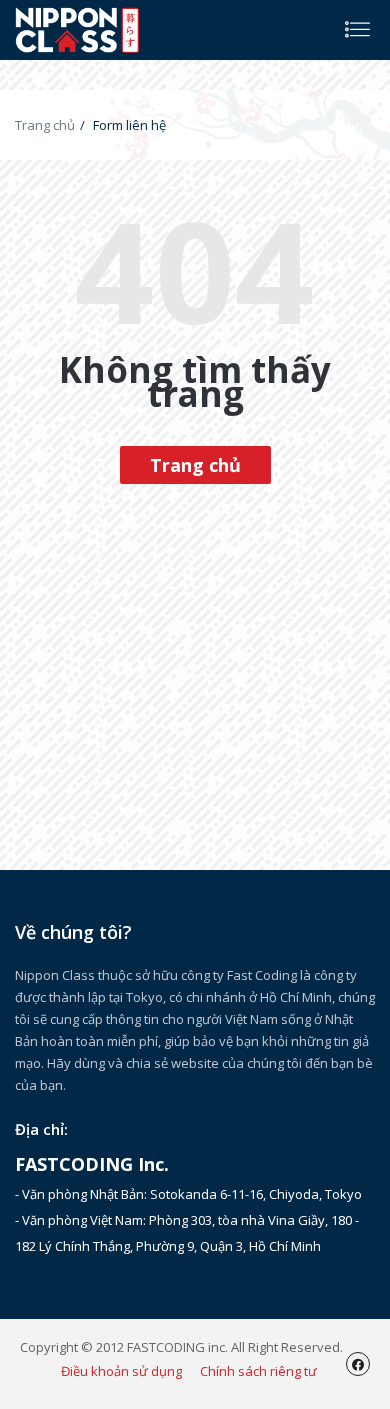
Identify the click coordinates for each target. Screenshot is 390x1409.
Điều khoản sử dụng (121, 1371)
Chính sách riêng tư (258, 1371)
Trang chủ (45, 125)
